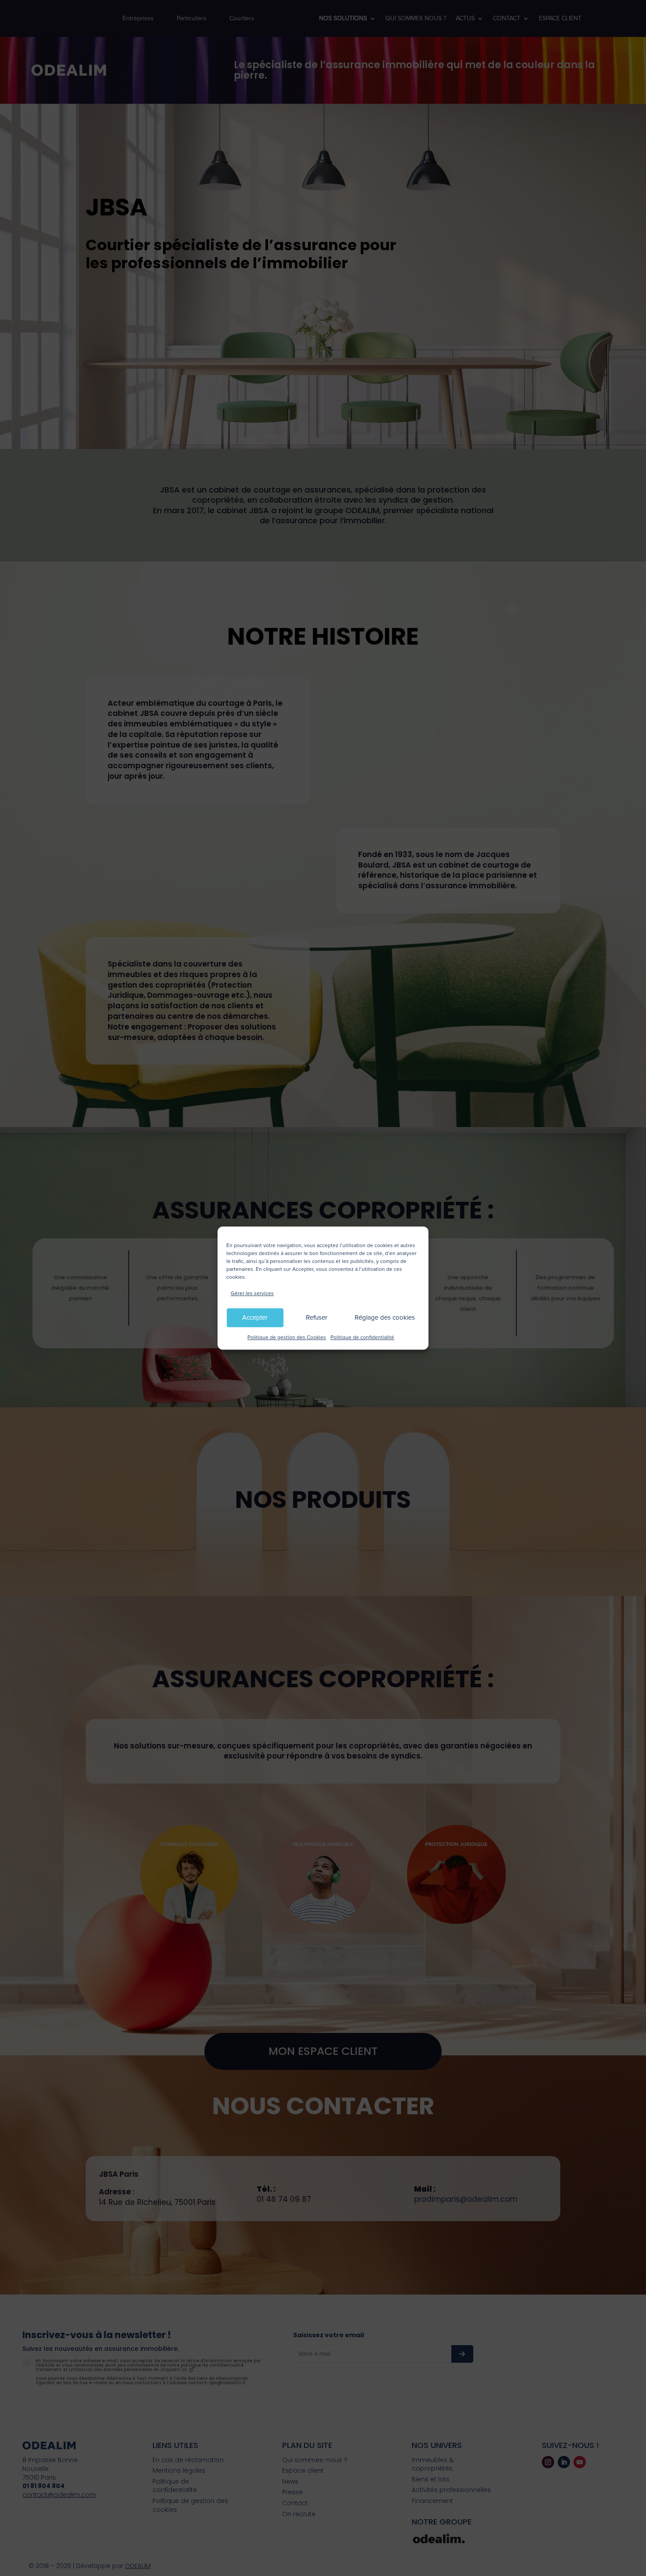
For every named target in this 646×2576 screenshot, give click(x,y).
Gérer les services (252, 1293)
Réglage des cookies (385, 1318)
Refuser (317, 1318)
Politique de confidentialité (362, 1337)
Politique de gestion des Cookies (287, 1337)
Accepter (255, 1318)
